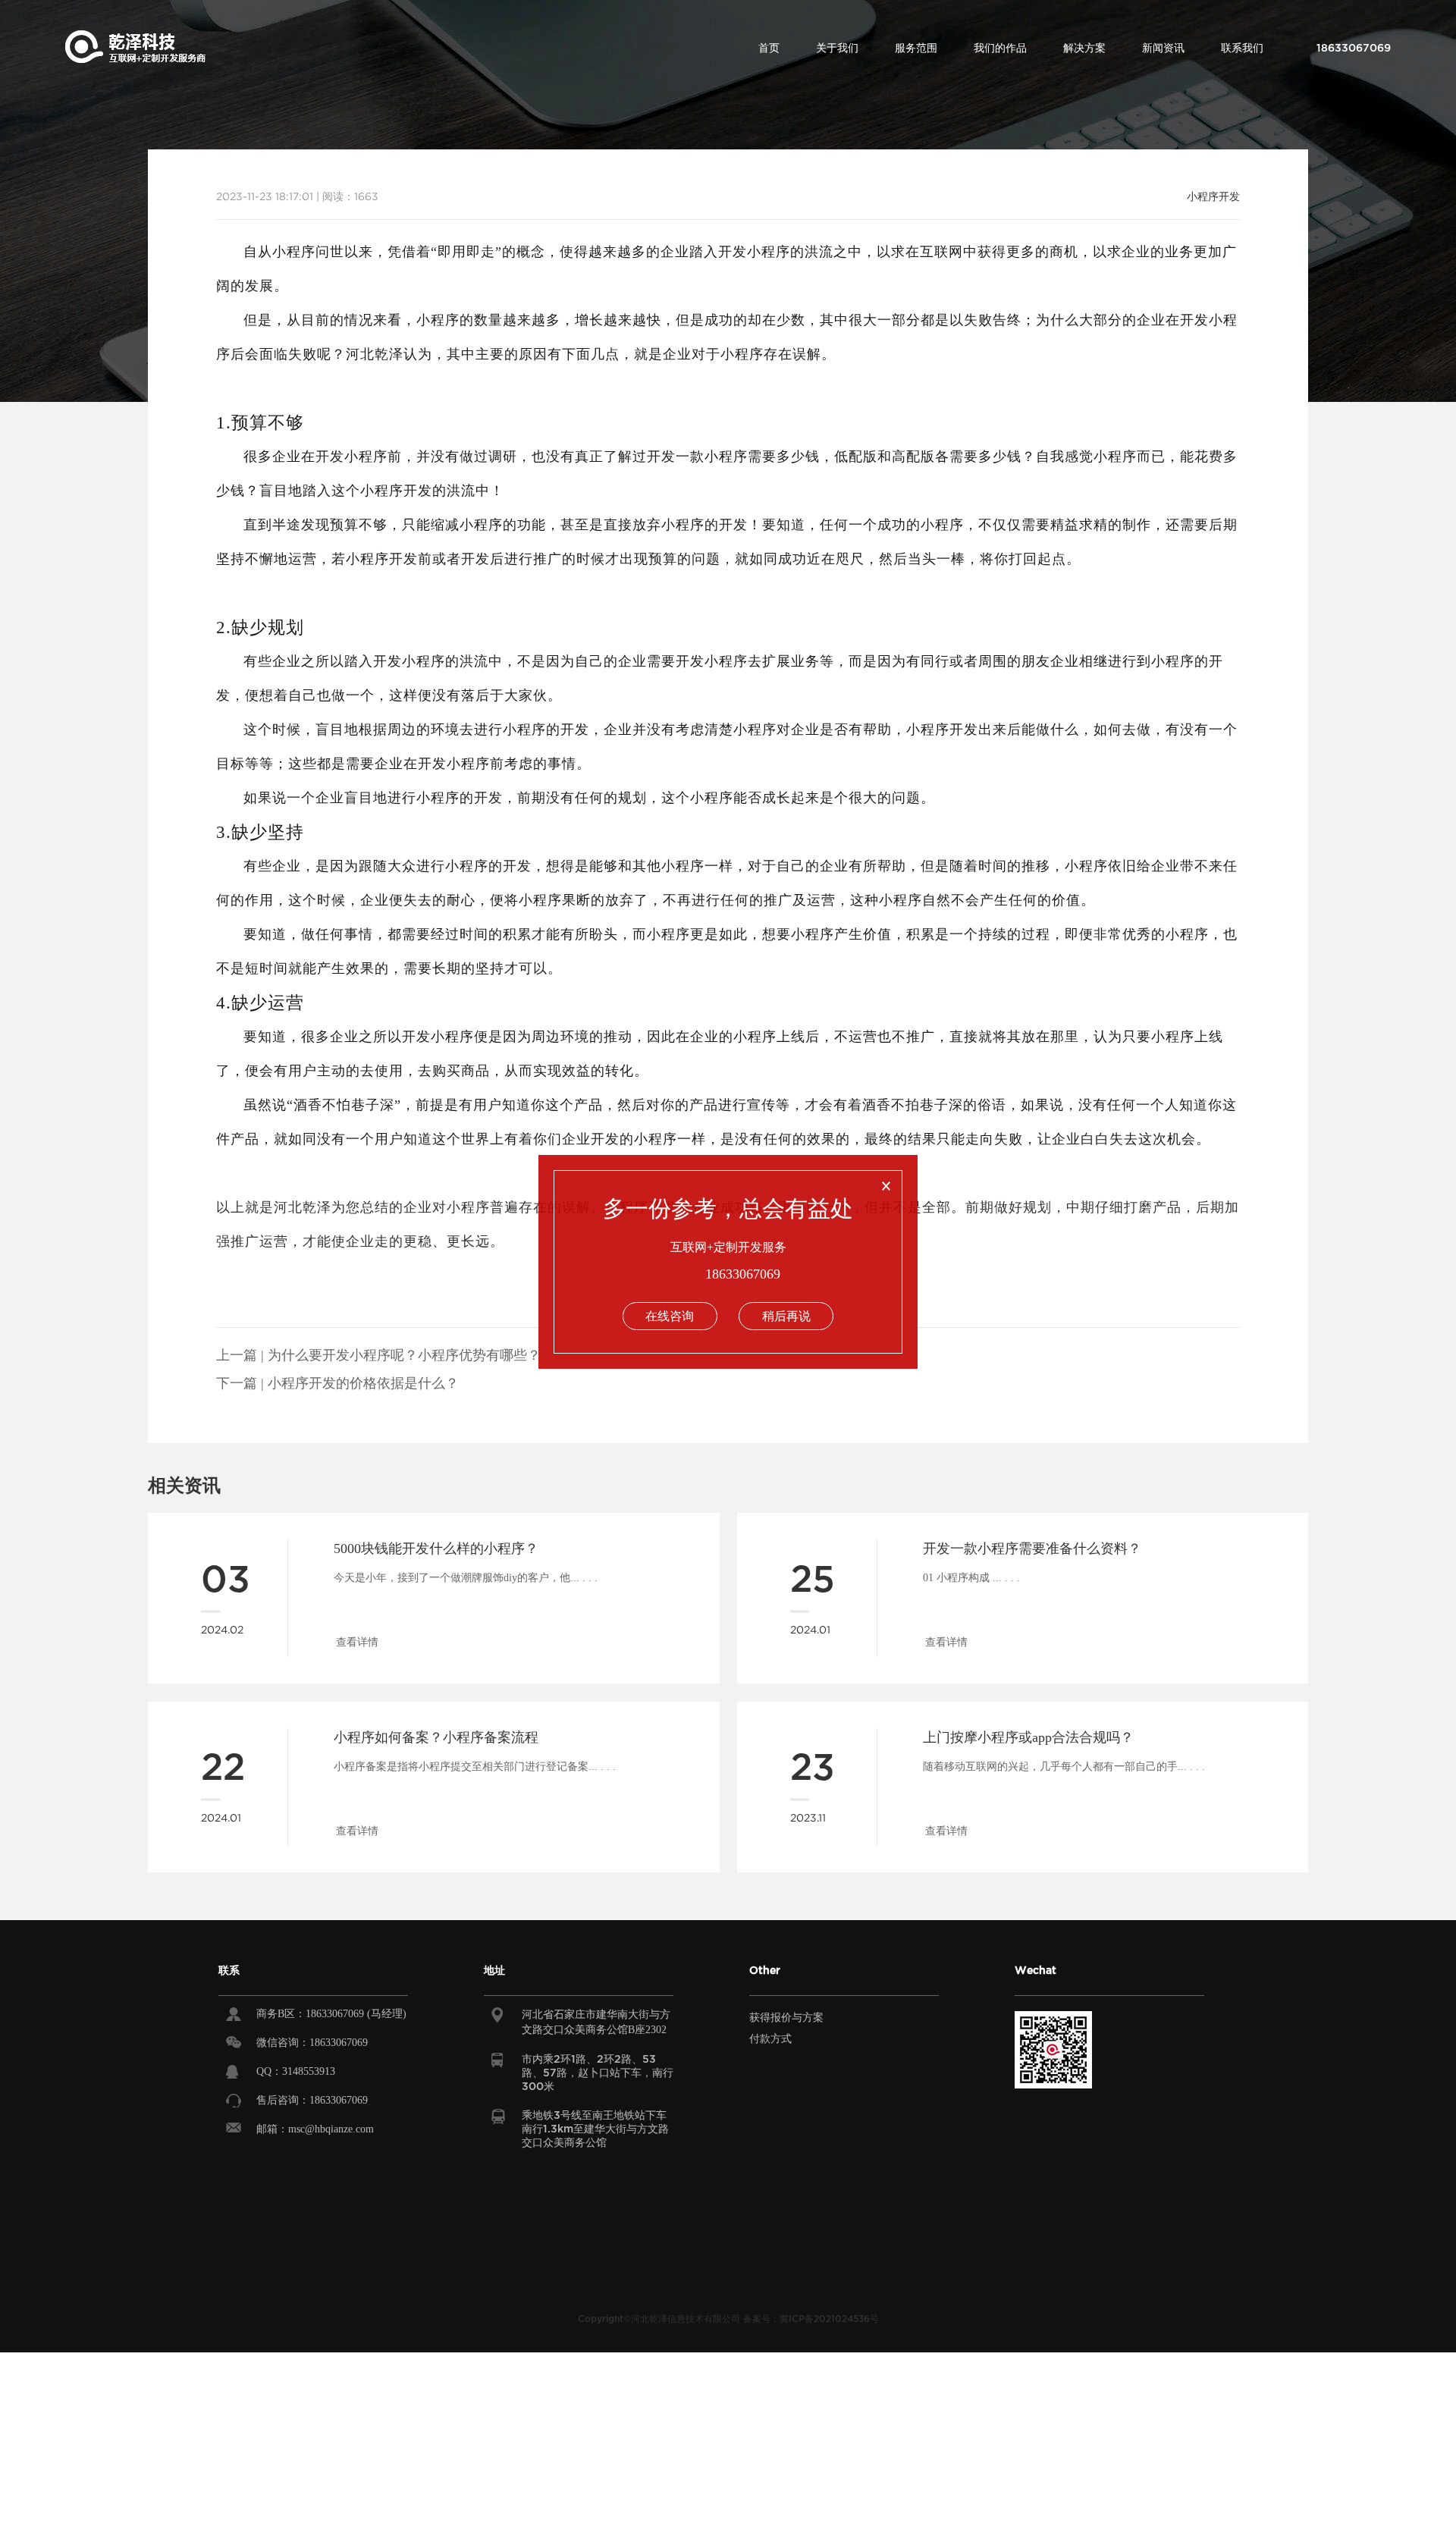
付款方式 (770, 2039)
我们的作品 (1000, 48)
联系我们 (1242, 48)
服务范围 (916, 48)
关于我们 (837, 48)
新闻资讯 (1163, 48)
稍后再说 (786, 1316)
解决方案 (1084, 48)
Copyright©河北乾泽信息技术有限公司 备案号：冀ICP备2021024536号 (728, 2319)
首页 (769, 48)
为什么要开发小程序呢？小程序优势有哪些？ (404, 1355)
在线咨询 (670, 1316)
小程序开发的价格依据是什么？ (363, 1383)
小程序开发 (1213, 196)
